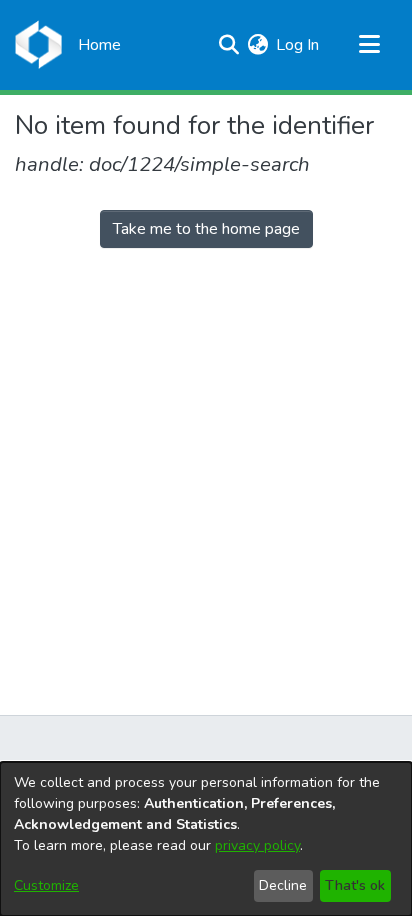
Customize (46, 885)
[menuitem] (257, 45)
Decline (283, 885)
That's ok (355, 885)
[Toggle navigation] (369, 45)
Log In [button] (298, 45)
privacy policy (257, 845)
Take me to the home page (206, 229)
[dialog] (206, 839)
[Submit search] (228, 45)
